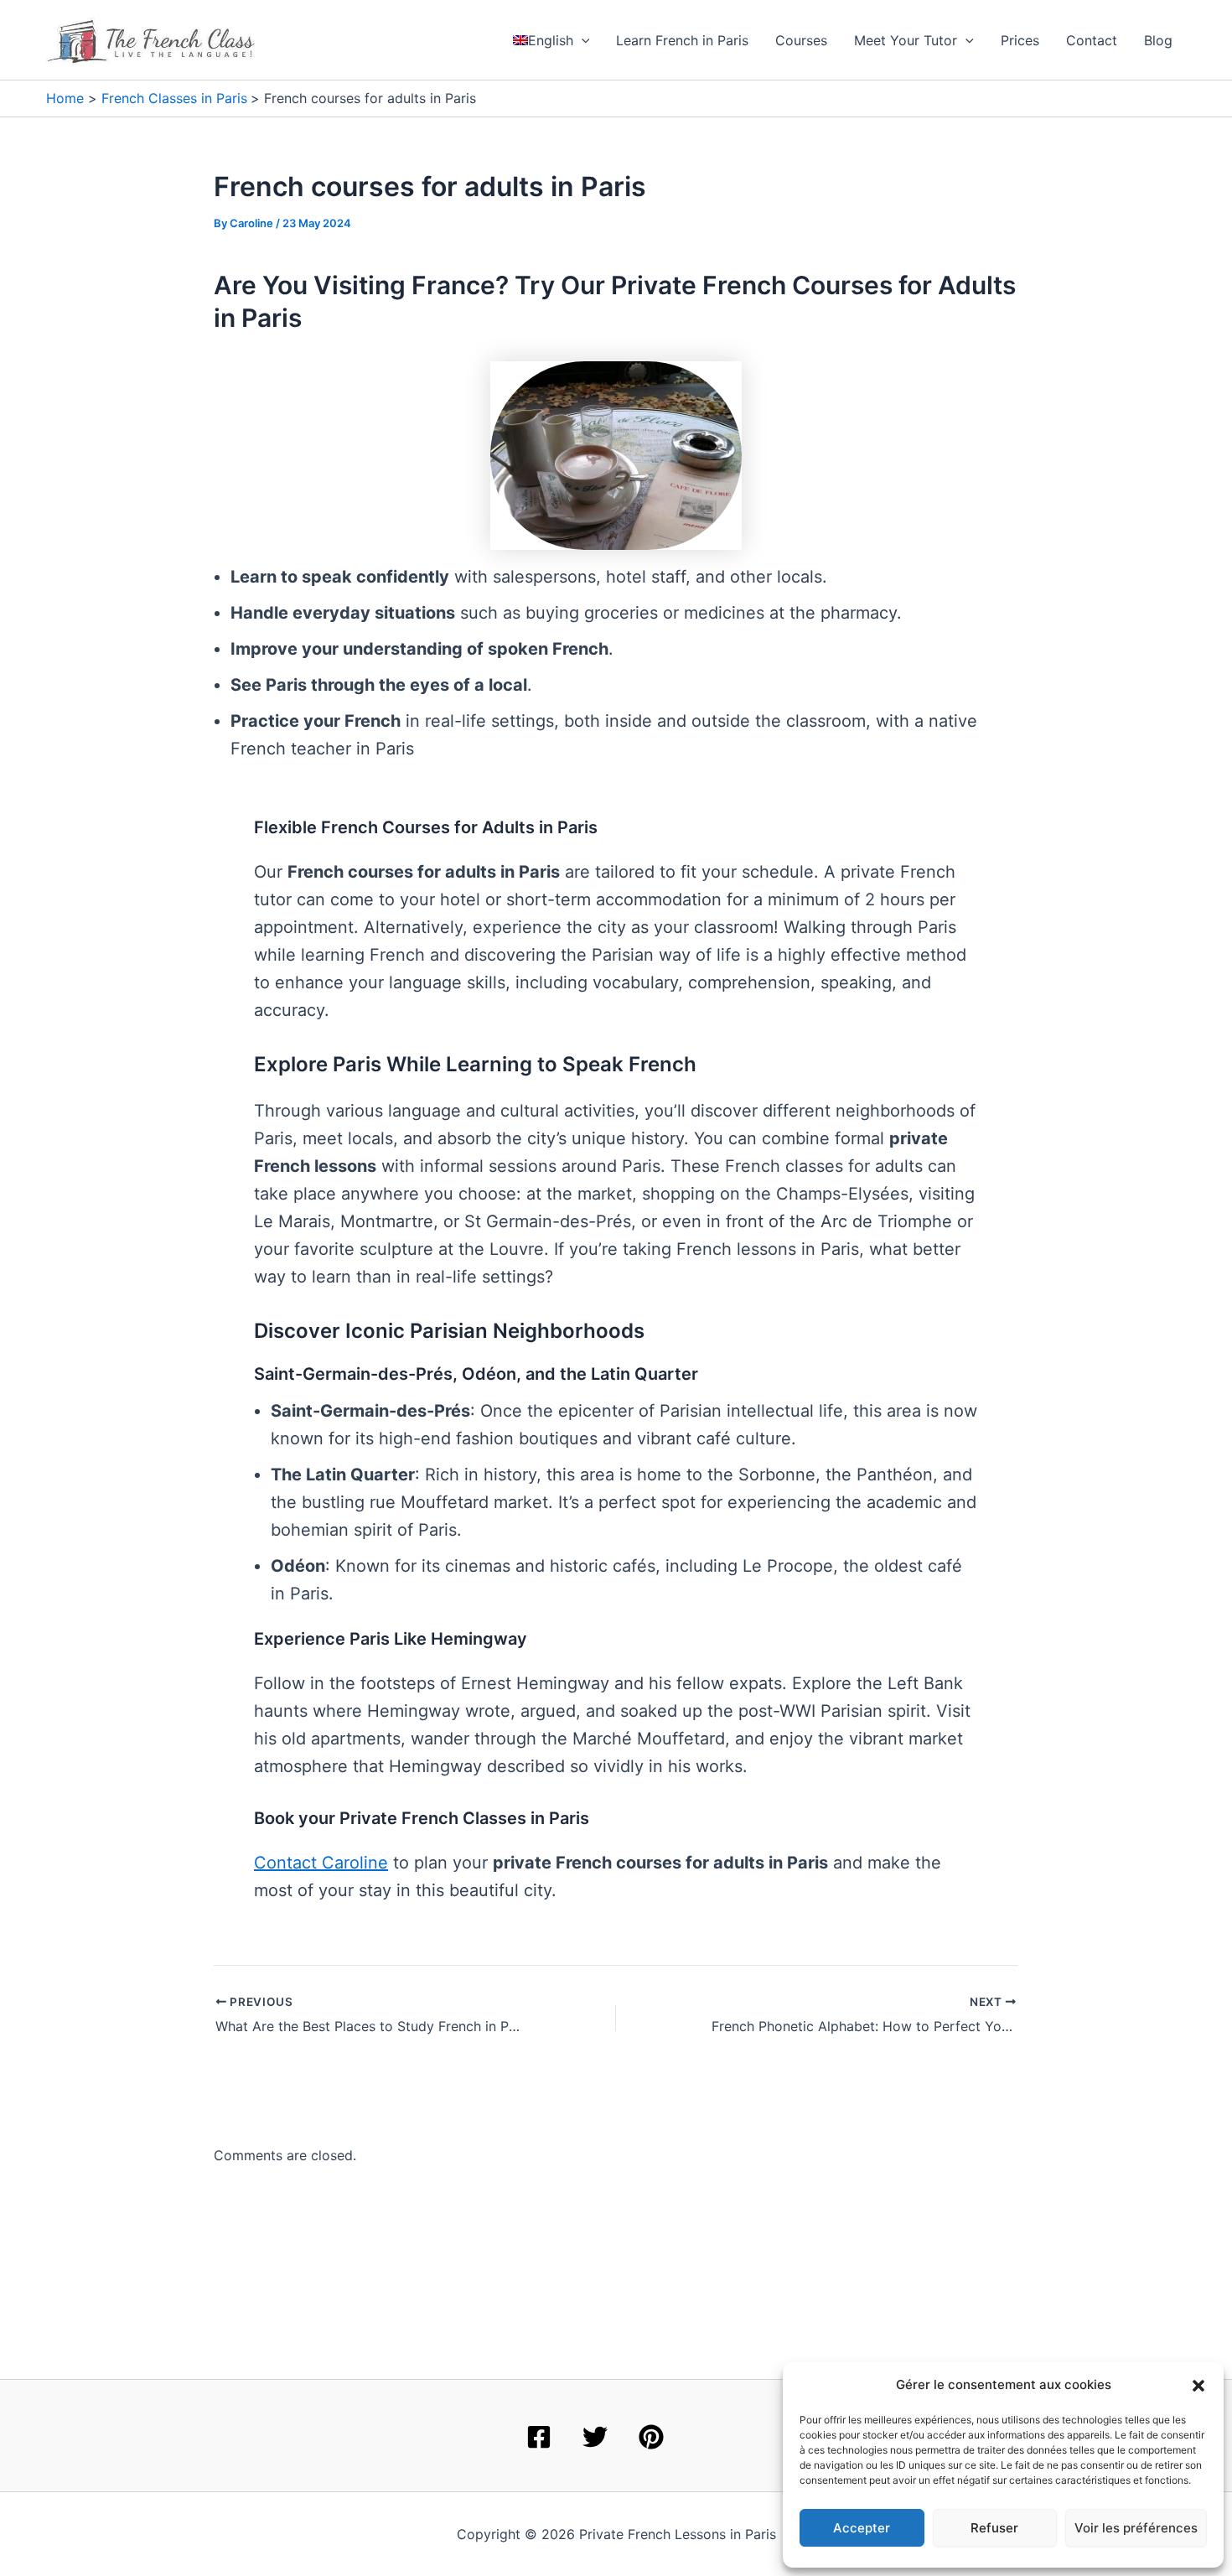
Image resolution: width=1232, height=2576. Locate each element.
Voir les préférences (1136, 2528)
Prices (1020, 40)
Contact (1092, 40)
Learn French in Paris (682, 40)
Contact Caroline (321, 1863)
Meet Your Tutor (906, 40)
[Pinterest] (651, 2437)
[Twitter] (595, 2437)
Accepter (862, 2528)
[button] (1198, 2386)
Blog (1158, 40)
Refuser (994, 2528)
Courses (801, 40)
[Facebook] (539, 2437)
